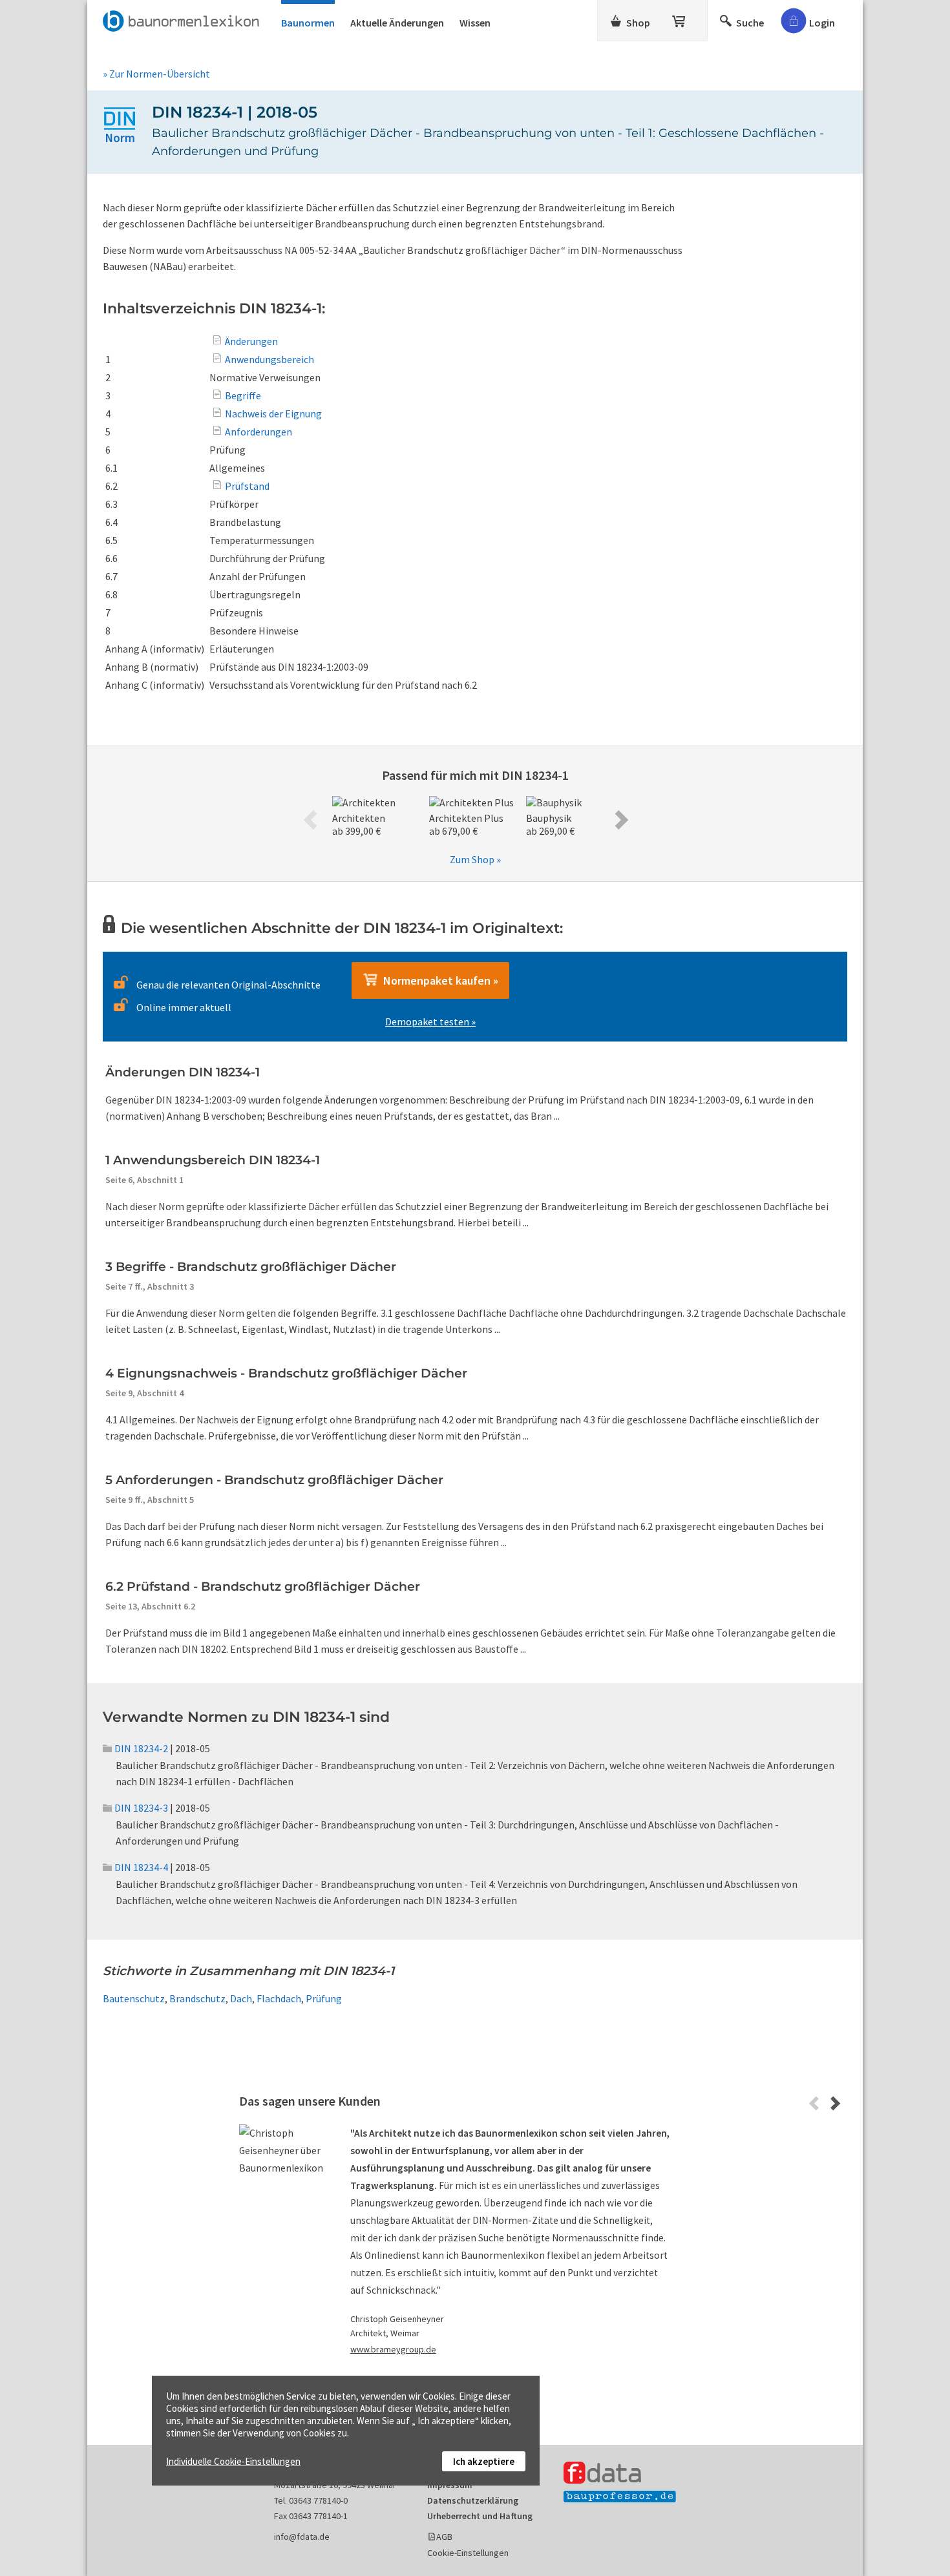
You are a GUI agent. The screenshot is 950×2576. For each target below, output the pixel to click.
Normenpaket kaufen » (438, 980)
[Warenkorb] (680, 19)
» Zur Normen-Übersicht (156, 74)
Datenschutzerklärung (473, 2500)
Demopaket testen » (430, 1021)
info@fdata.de (302, 2537)
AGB (444, 2537)
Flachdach (279, 1998)
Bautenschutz (134, 1998)
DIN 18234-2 (141, 1748)
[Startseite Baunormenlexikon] (184, 19)
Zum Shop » (475, 859)
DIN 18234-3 (141, 1808)
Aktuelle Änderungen (397, 23)
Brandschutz (197, 1998)
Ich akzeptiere (484, 2461)
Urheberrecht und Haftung (480, 2516)
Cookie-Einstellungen (468, 2553)
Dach (241, 1998)
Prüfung (324, 1998)
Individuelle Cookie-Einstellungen (233, 2461)
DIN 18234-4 (141, 1867)
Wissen (475, 23)
